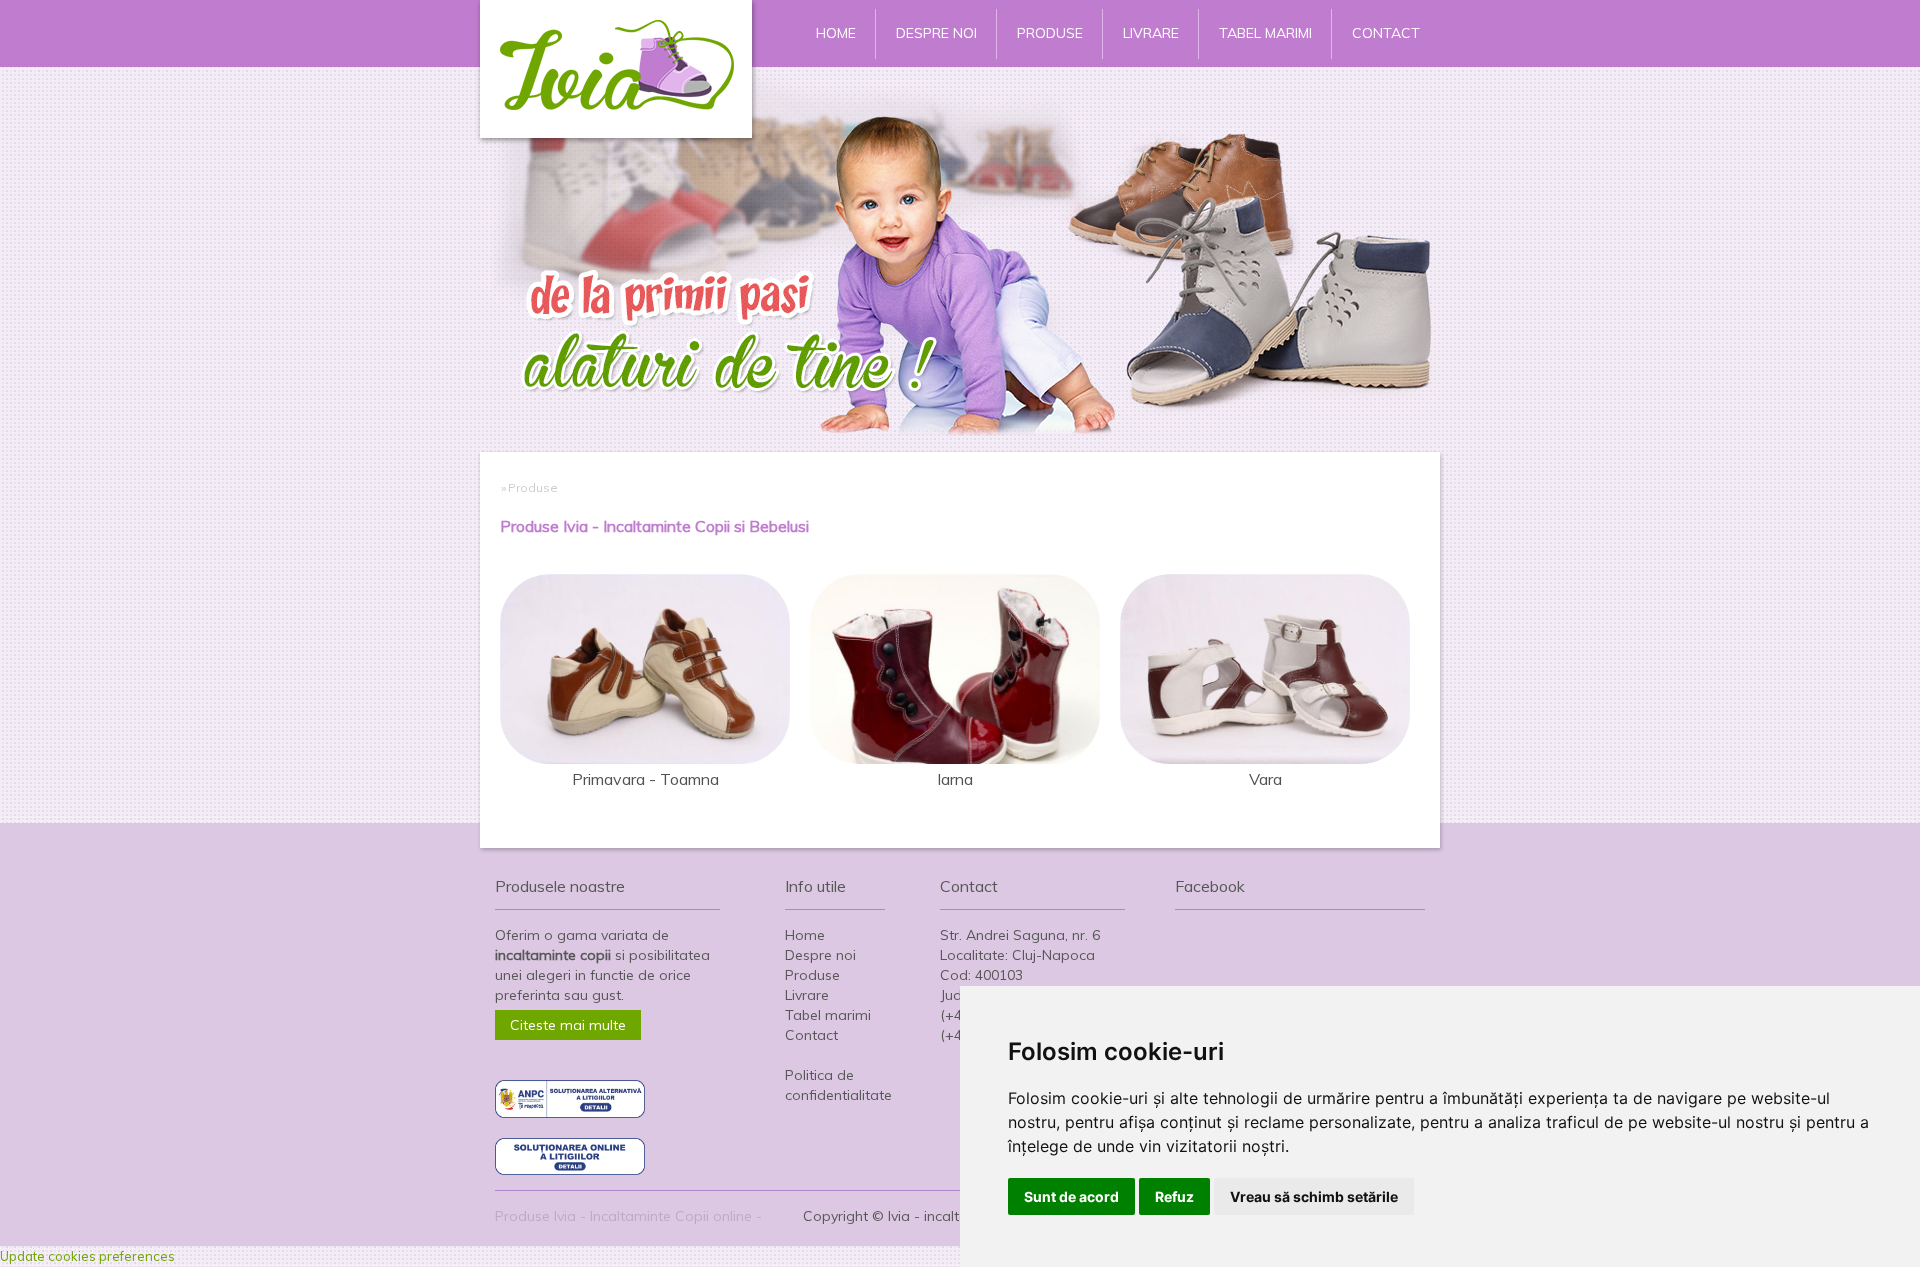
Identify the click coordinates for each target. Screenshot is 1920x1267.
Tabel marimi (1265, 33)
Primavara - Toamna (645, 779)
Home (836, 33)
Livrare (1151, 33)
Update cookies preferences (87, 1256)
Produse (1050, 33)
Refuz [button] (1174, 1196)
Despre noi (936, 33)
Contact (1386, 33)
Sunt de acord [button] (1071, 1196)
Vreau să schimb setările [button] (1314, 1196)
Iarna (955, 779)
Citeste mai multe (568, 1025)
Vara (1265, 779)
